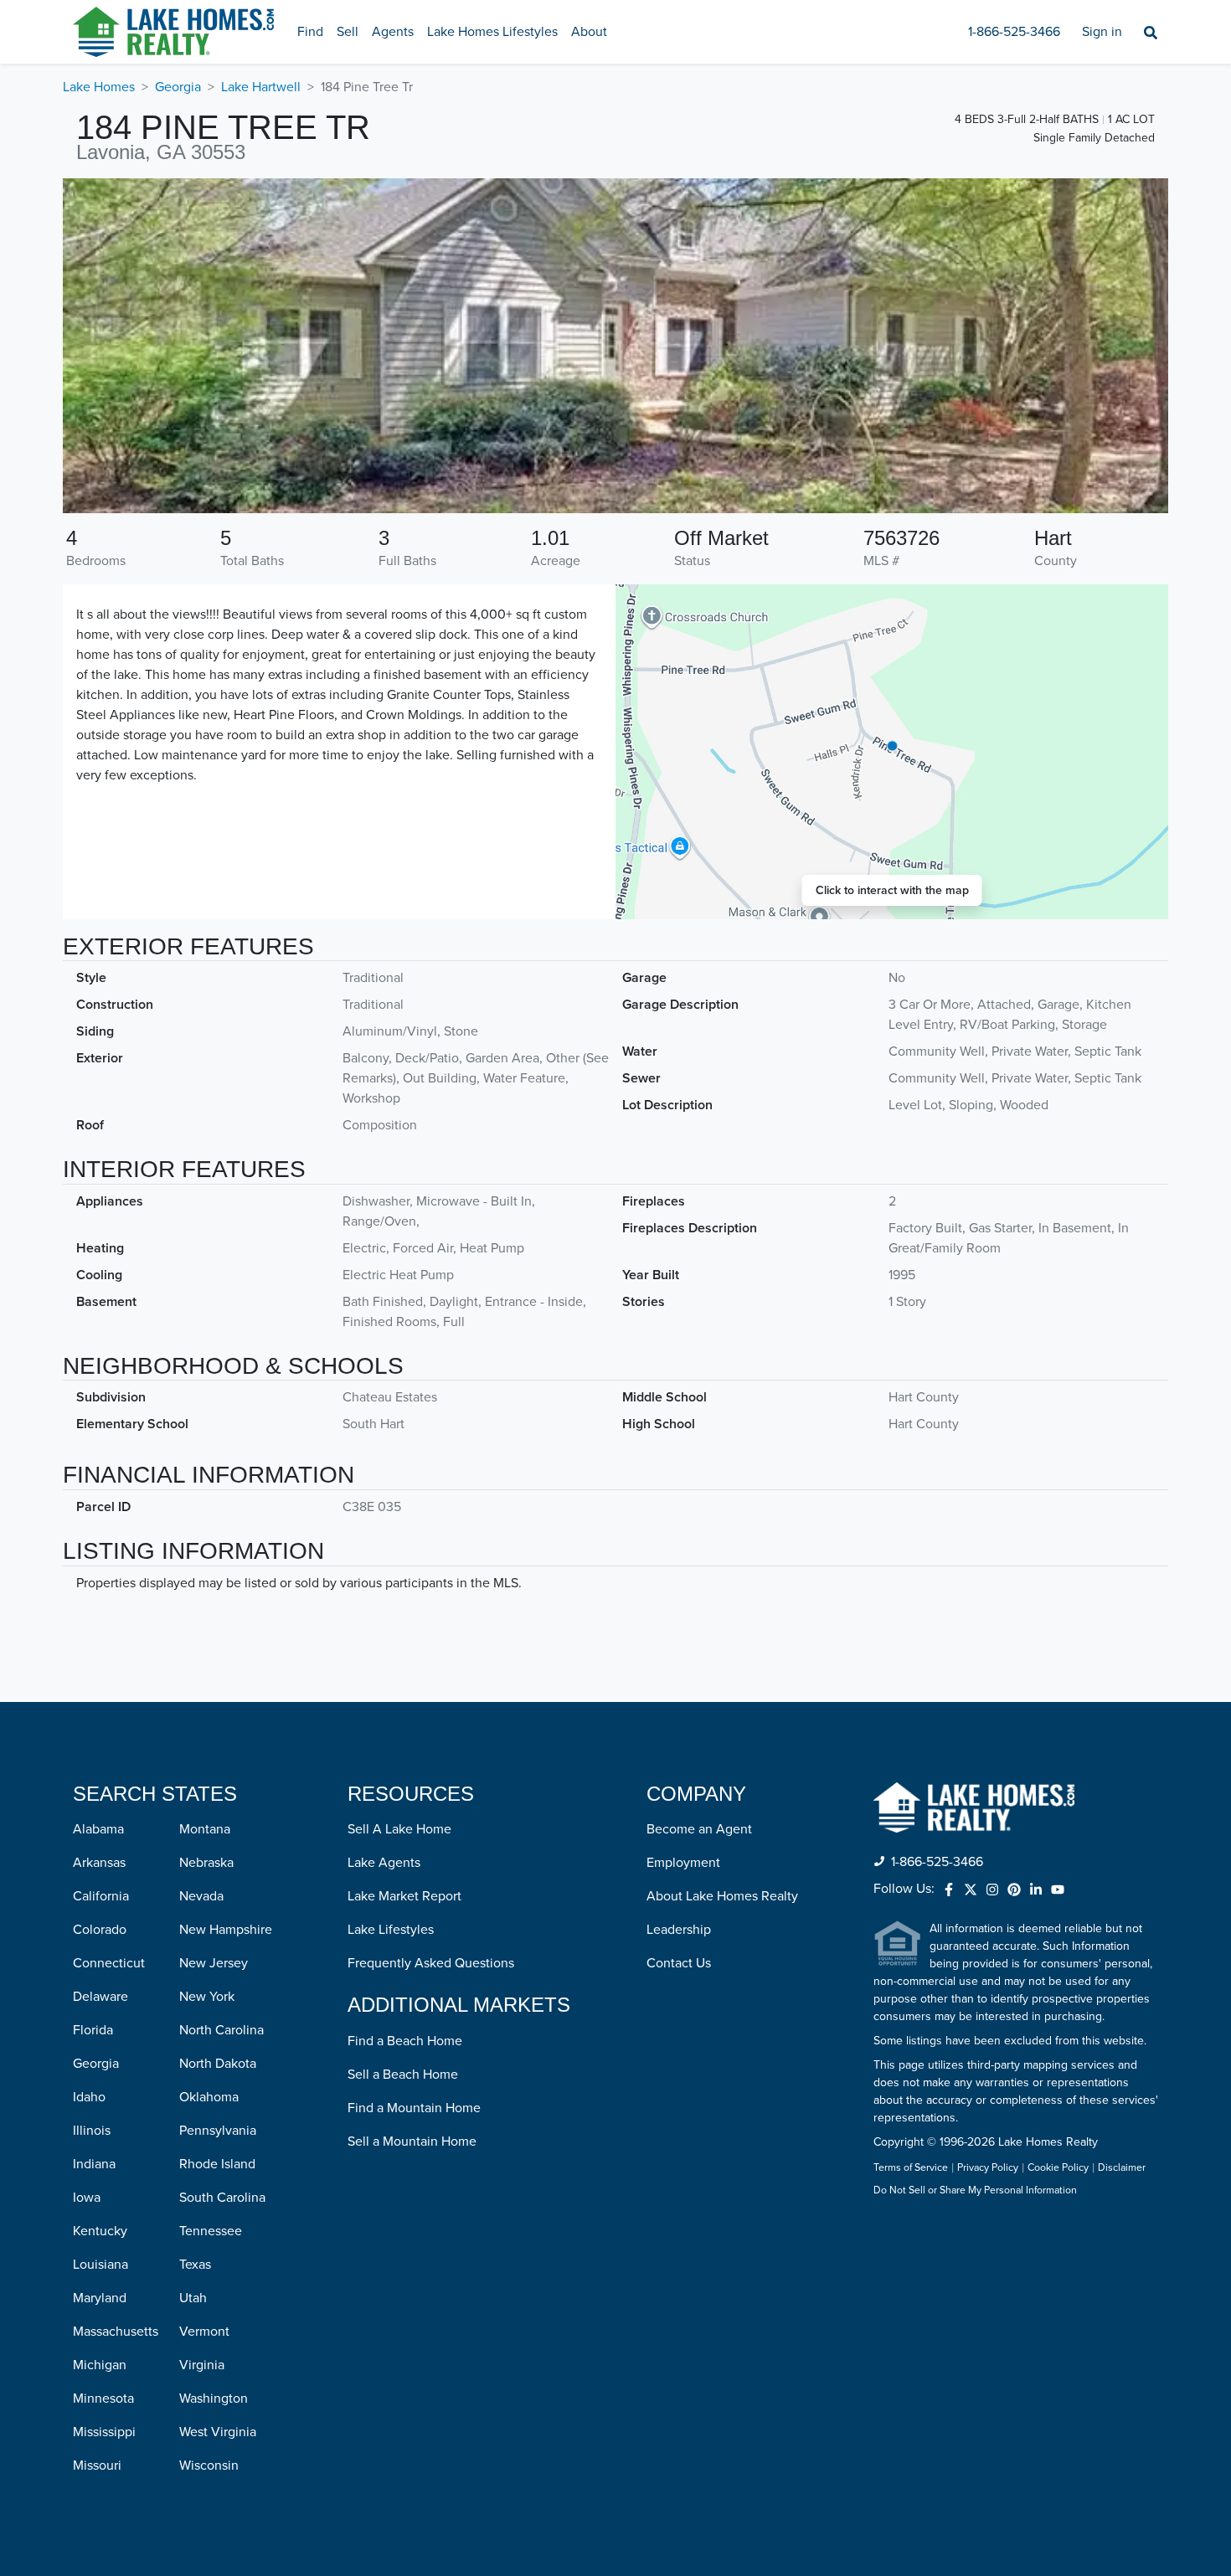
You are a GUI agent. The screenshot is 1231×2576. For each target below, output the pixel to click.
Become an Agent (699, 1829)
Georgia (178, 87)
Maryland (100, 2298)
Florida (93, 2030)
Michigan (100, 2365)
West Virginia (218, 2432)
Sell (348, 32)
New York (207, 1997)
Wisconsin (209, 2465)
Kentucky (100, 2231)
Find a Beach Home (405, 2041)
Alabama (98, 1829)
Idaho (89, 2097)
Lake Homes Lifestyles (492, 32)
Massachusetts (116, 2332)
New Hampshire (226, 1930)
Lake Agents (384, 1863)
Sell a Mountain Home (412, 2142)
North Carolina (221, 2030)
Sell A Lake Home (399, 1829)
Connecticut (109, 1963)
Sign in (1102, 32)
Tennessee (211, 2231)
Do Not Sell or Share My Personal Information (975, 2191)
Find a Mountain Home (414, 2108)
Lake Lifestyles (391, 1930)
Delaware (100, 1997)
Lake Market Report (404, 1896)
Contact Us (679, 1963)
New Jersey (214, 1963)
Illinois (92, 2131)
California (101, 1896)
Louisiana (100, 2265)
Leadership (679, 1930)
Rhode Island (217, 2164)
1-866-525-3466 (1014, 32)
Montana (205, 1829)
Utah (193, 2298)
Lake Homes (99, 87)
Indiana (94, 2164)
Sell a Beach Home (403, 2075)
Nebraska (206, 1863)
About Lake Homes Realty (722, 1896)
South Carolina (222, 2198)
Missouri (97, 2465)
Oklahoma (209, 2097)
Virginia (202, 2365)
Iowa (87, 2198)
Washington (214, 2399)
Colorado (100, 1930)
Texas (195, 2265)
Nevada (201, 1896)
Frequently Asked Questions (431, 1963)
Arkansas (99, 1863)
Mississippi (104, 2432)
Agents (393, 32)
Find (310, 32)
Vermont (204, 2332)
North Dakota (218, 2064)
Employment (683, 1863)
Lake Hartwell (261, 87)
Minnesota (103, 2399)
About (589, 32)
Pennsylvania (218, 2131)
